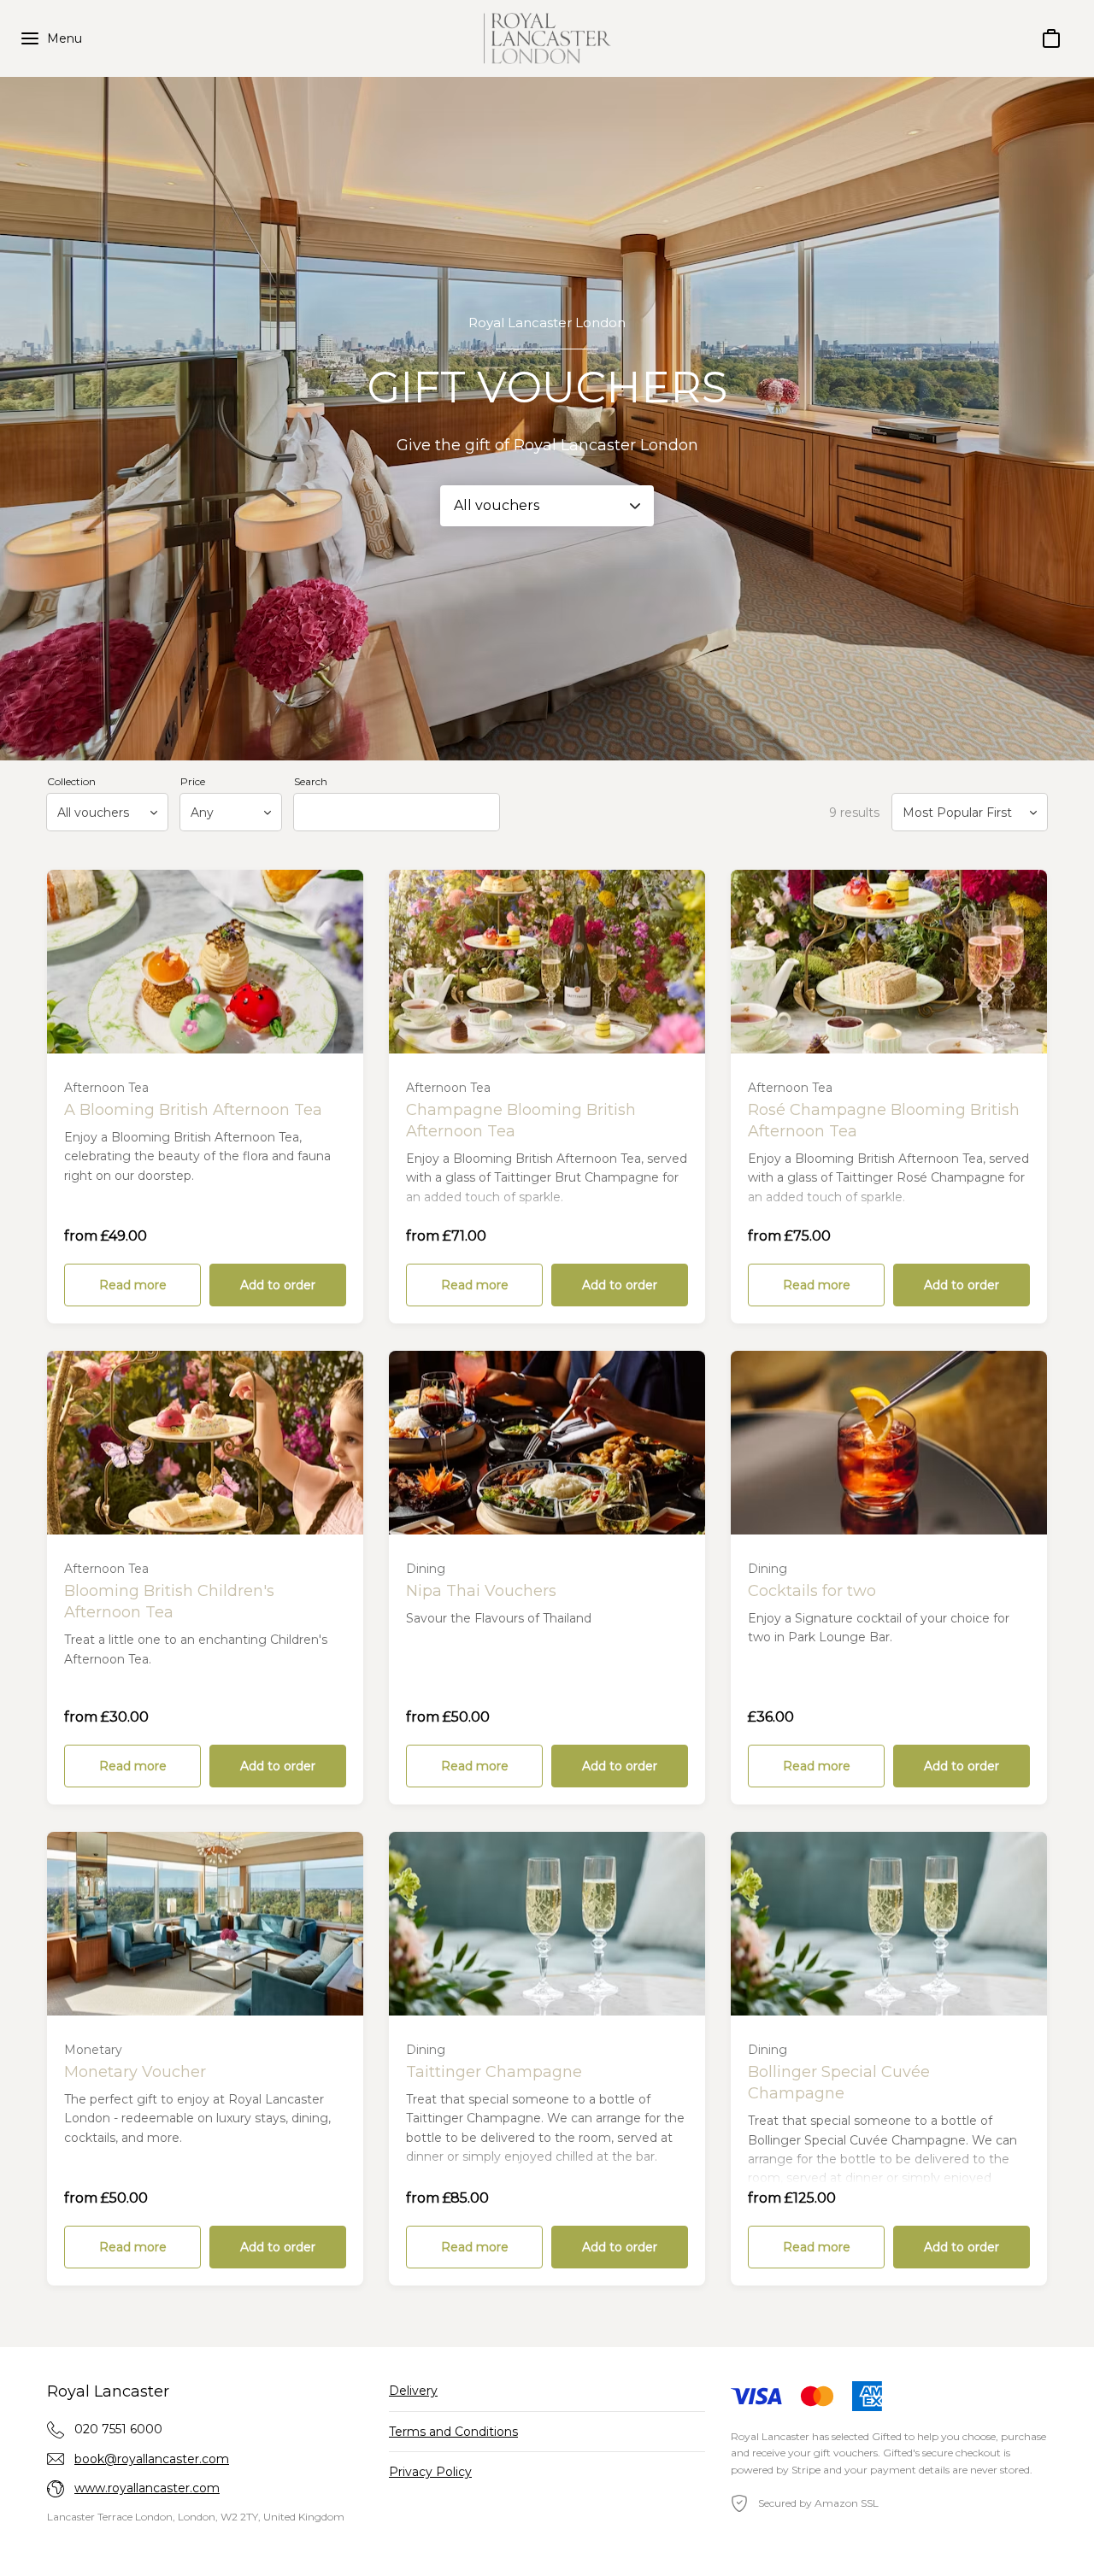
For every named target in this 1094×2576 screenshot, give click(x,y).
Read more (133, 1285)
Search (311, 781)
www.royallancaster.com (147, 2488)
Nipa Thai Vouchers (481, 1591)
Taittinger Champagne (494, 2072)
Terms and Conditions (453, 2432)
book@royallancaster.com (152, 2459)
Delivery (413, 2391)
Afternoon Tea (106, 1088)
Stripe (806, 2470)
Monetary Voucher (135, 2072)
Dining (426, 1569)
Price (193, 781)
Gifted (887, 2436)
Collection (71, 781)
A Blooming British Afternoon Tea (193, 1110)
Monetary (93, 2050)
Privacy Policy (430, 2472)
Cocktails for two (812, 1591)
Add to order (278, 1285)
